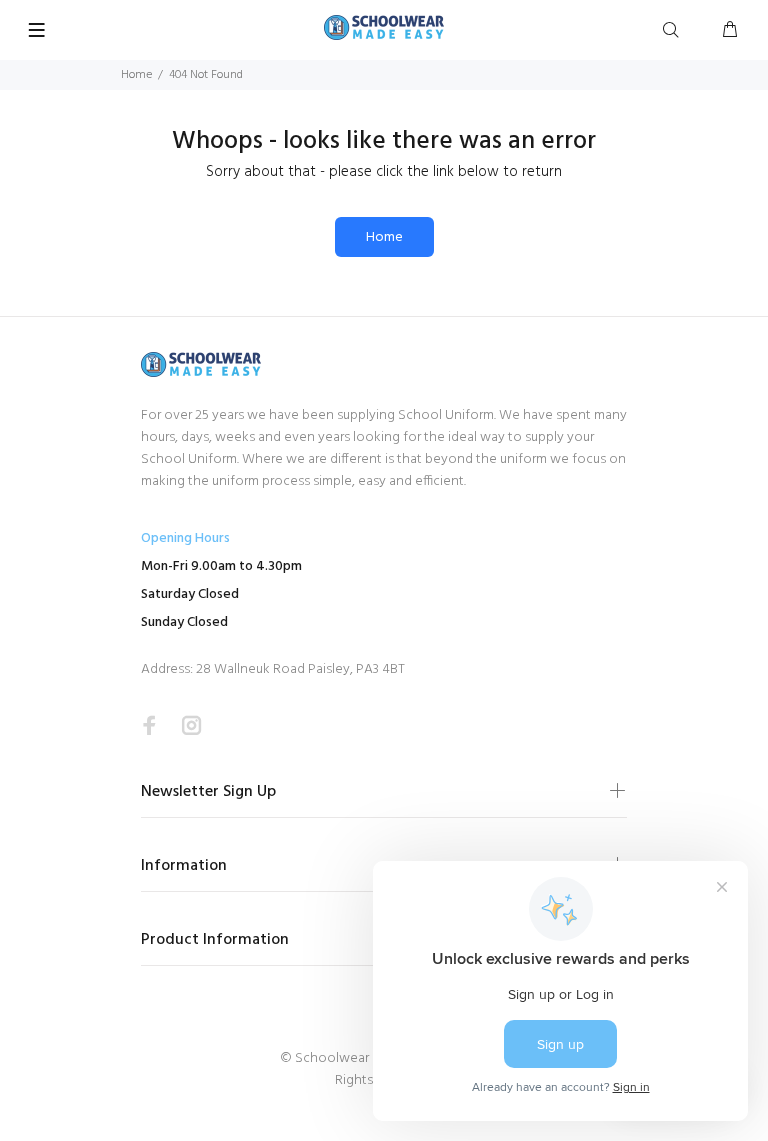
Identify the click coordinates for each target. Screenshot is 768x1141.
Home (136, 75)
